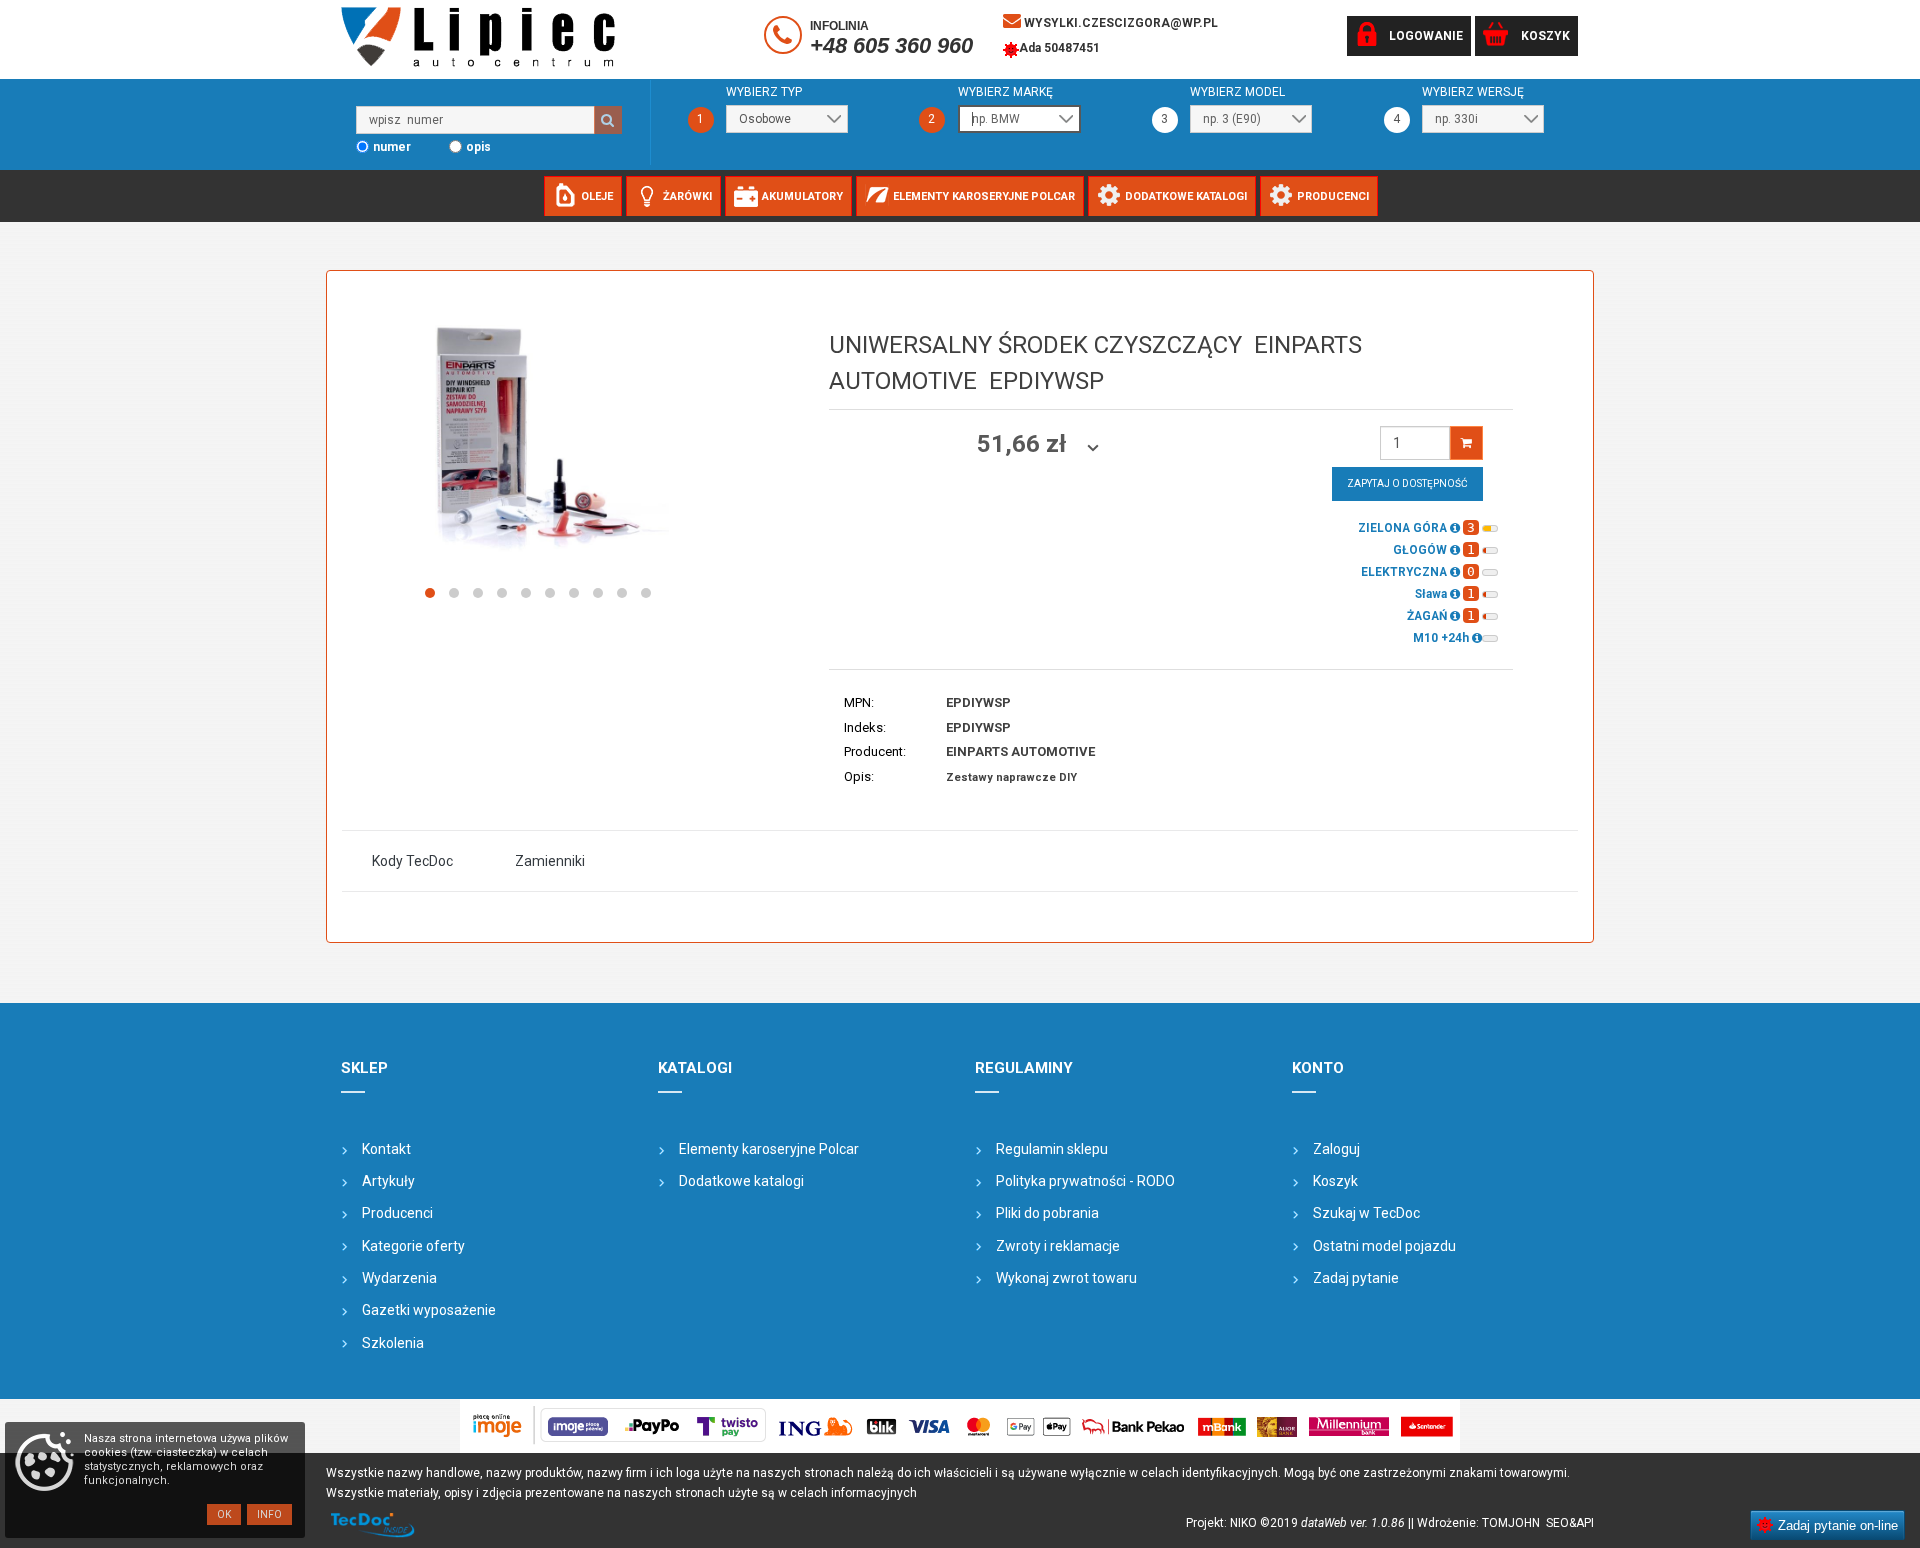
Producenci (397, 1213)
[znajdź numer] (608, 120)
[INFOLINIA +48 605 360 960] (785, 39)
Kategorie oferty (413, 1246)
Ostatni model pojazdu (1384, 1246)
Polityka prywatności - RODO (1085, 1181)
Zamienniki (550, 861)
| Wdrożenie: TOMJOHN (1478, 1523)
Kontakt (386, 1149)
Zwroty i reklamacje (1058, 1246)
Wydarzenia (399, 1278)
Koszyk (1335, 1181)
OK (224, 1514)
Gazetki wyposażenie (429, 1310)
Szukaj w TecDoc (1366, 1213)
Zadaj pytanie (1356, 1278)
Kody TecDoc (412, 861)
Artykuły (388, 1181)
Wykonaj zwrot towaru (1066, 1278)
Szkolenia (393, 1343)
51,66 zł (1024, 444)
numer (392, 147)
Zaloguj (1336, 1149)
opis (478, 147)
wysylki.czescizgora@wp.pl (1119, 23)
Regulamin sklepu (1052, 1149)
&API (1581, 1523)
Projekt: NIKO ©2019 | (1298, 1523)
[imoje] (960, 1426)
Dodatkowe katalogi (741, 1181)
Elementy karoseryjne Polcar (769, 1149)
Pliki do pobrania (1047, 1213)
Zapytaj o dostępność (1407, 483)
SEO (1557, 1523)
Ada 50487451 (1059, 48)
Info (269, 1514)
